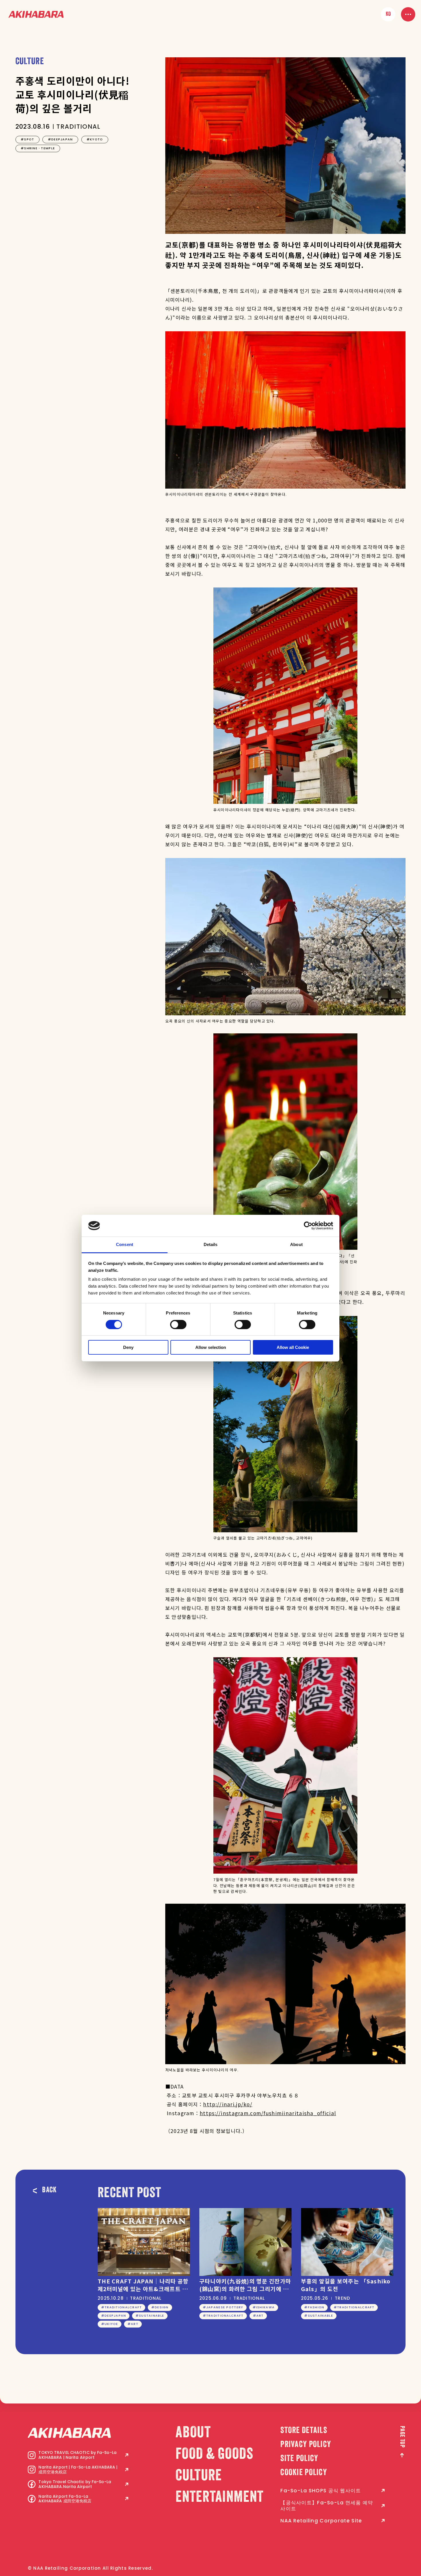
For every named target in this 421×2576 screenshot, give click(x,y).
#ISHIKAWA (264, 2307)
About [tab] (296, 1244)
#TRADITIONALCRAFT (122, 2307)
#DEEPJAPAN (60, 139)
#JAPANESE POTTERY (223, 2307)
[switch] (178, 1325)
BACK (49, 2191)
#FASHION (314, 2307)
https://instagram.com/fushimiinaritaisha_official (268, 2113)
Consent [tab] (125, 1244)
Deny (128, 1347)
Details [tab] (211, 1244)
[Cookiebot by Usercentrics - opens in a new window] (308, 1226)
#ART (133, 2324)
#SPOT (27, 139)
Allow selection (211, 1347)
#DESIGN (160, 2307)
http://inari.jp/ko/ (228, 2104)
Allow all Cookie (293, 1347)
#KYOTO (95, 139)
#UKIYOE (110, 2324)
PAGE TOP (402, 2437)
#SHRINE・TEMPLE (38, 148)
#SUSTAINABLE (150, 2316)
